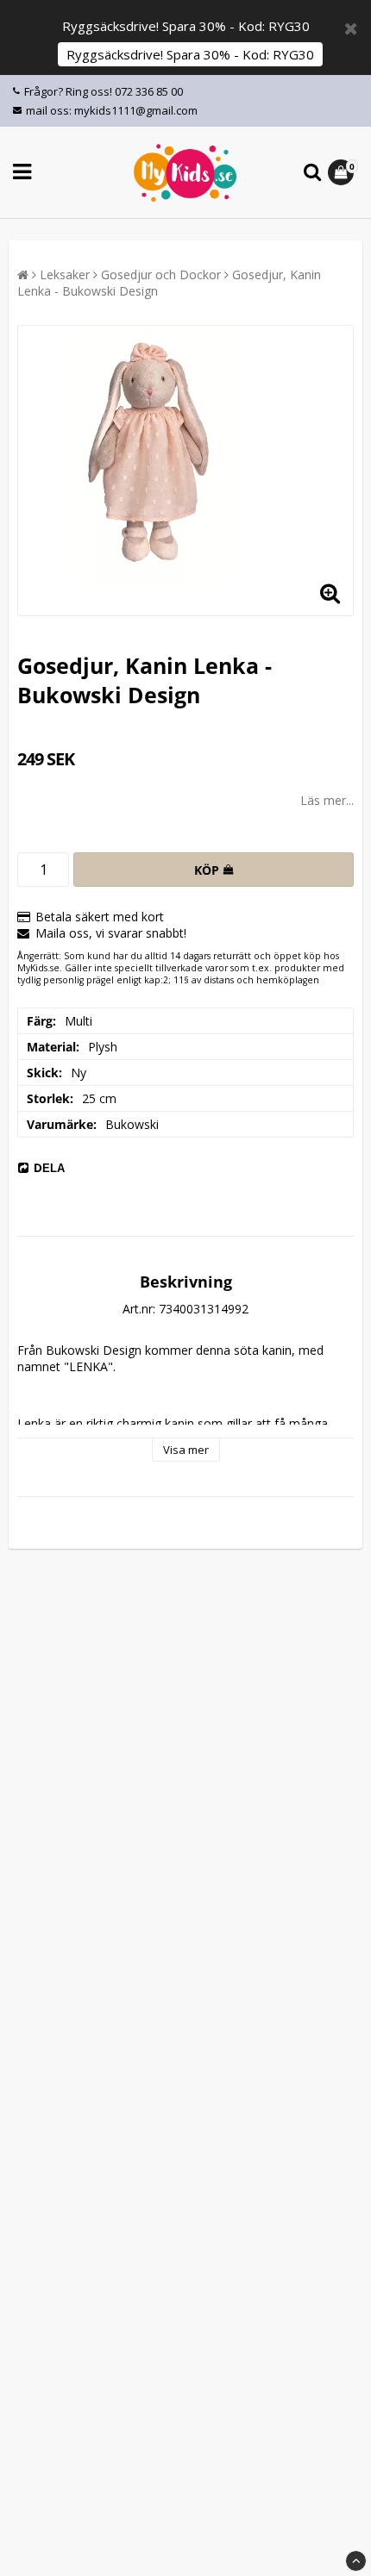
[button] (343, 172)
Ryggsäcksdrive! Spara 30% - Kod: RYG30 (190, 54)
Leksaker (65, 274)
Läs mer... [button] (327, 800)
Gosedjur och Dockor (161, 274)
